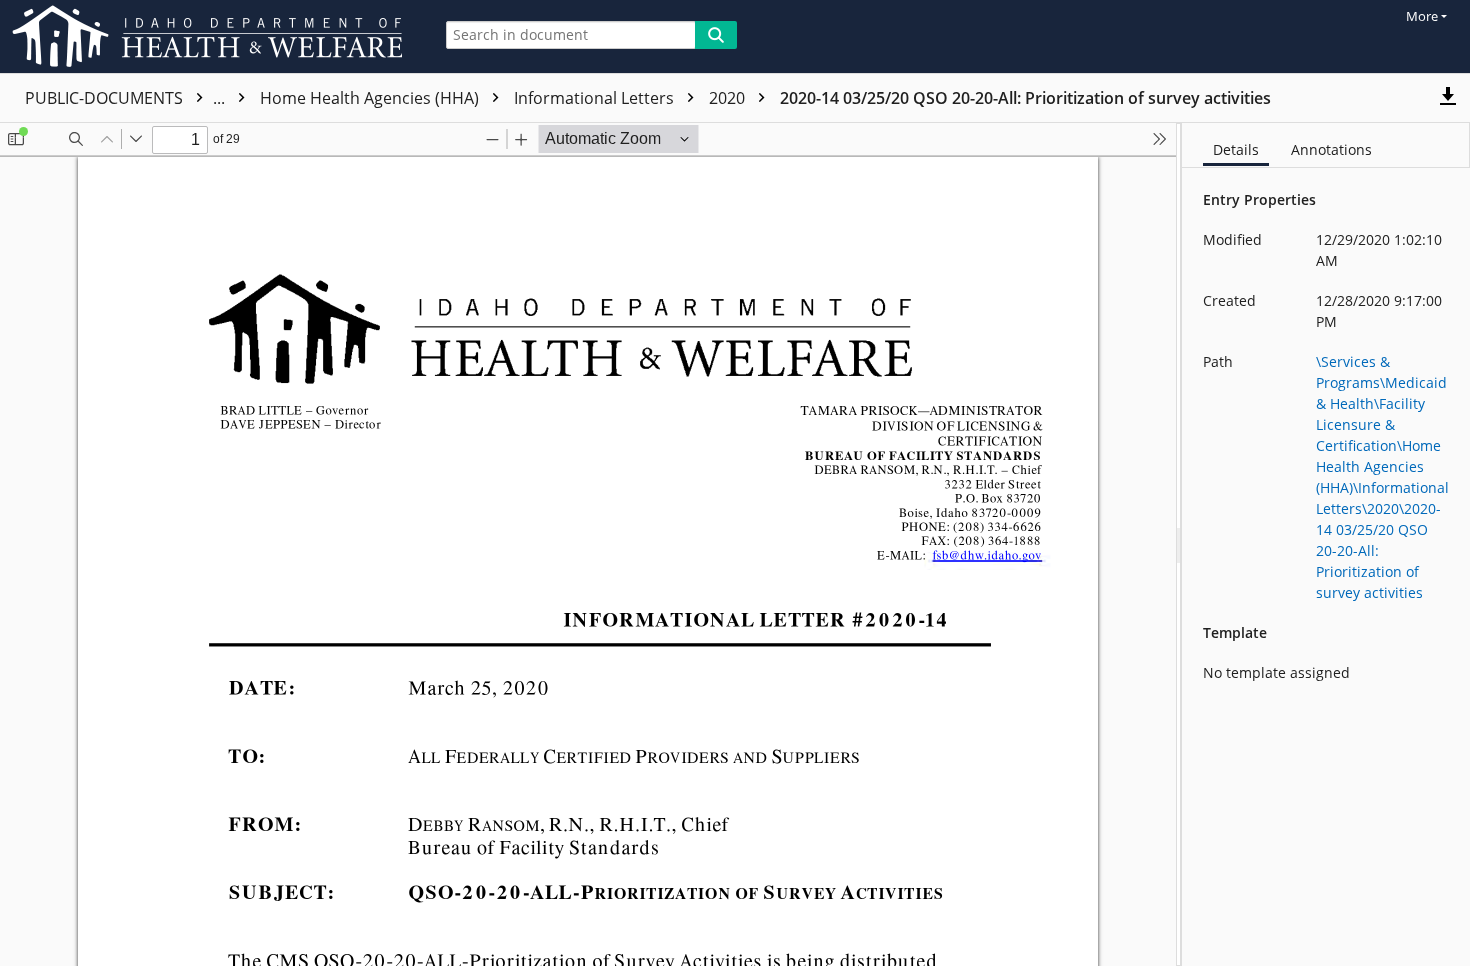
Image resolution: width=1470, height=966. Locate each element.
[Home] (211, 36)
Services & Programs (340, 98)
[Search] (716, 35)
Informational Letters (1236, 98)
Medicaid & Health (523, 98)
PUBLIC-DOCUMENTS (127, 98)
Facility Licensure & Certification (747, 98)
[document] (1326, 544)
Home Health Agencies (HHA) (1011, 98)
